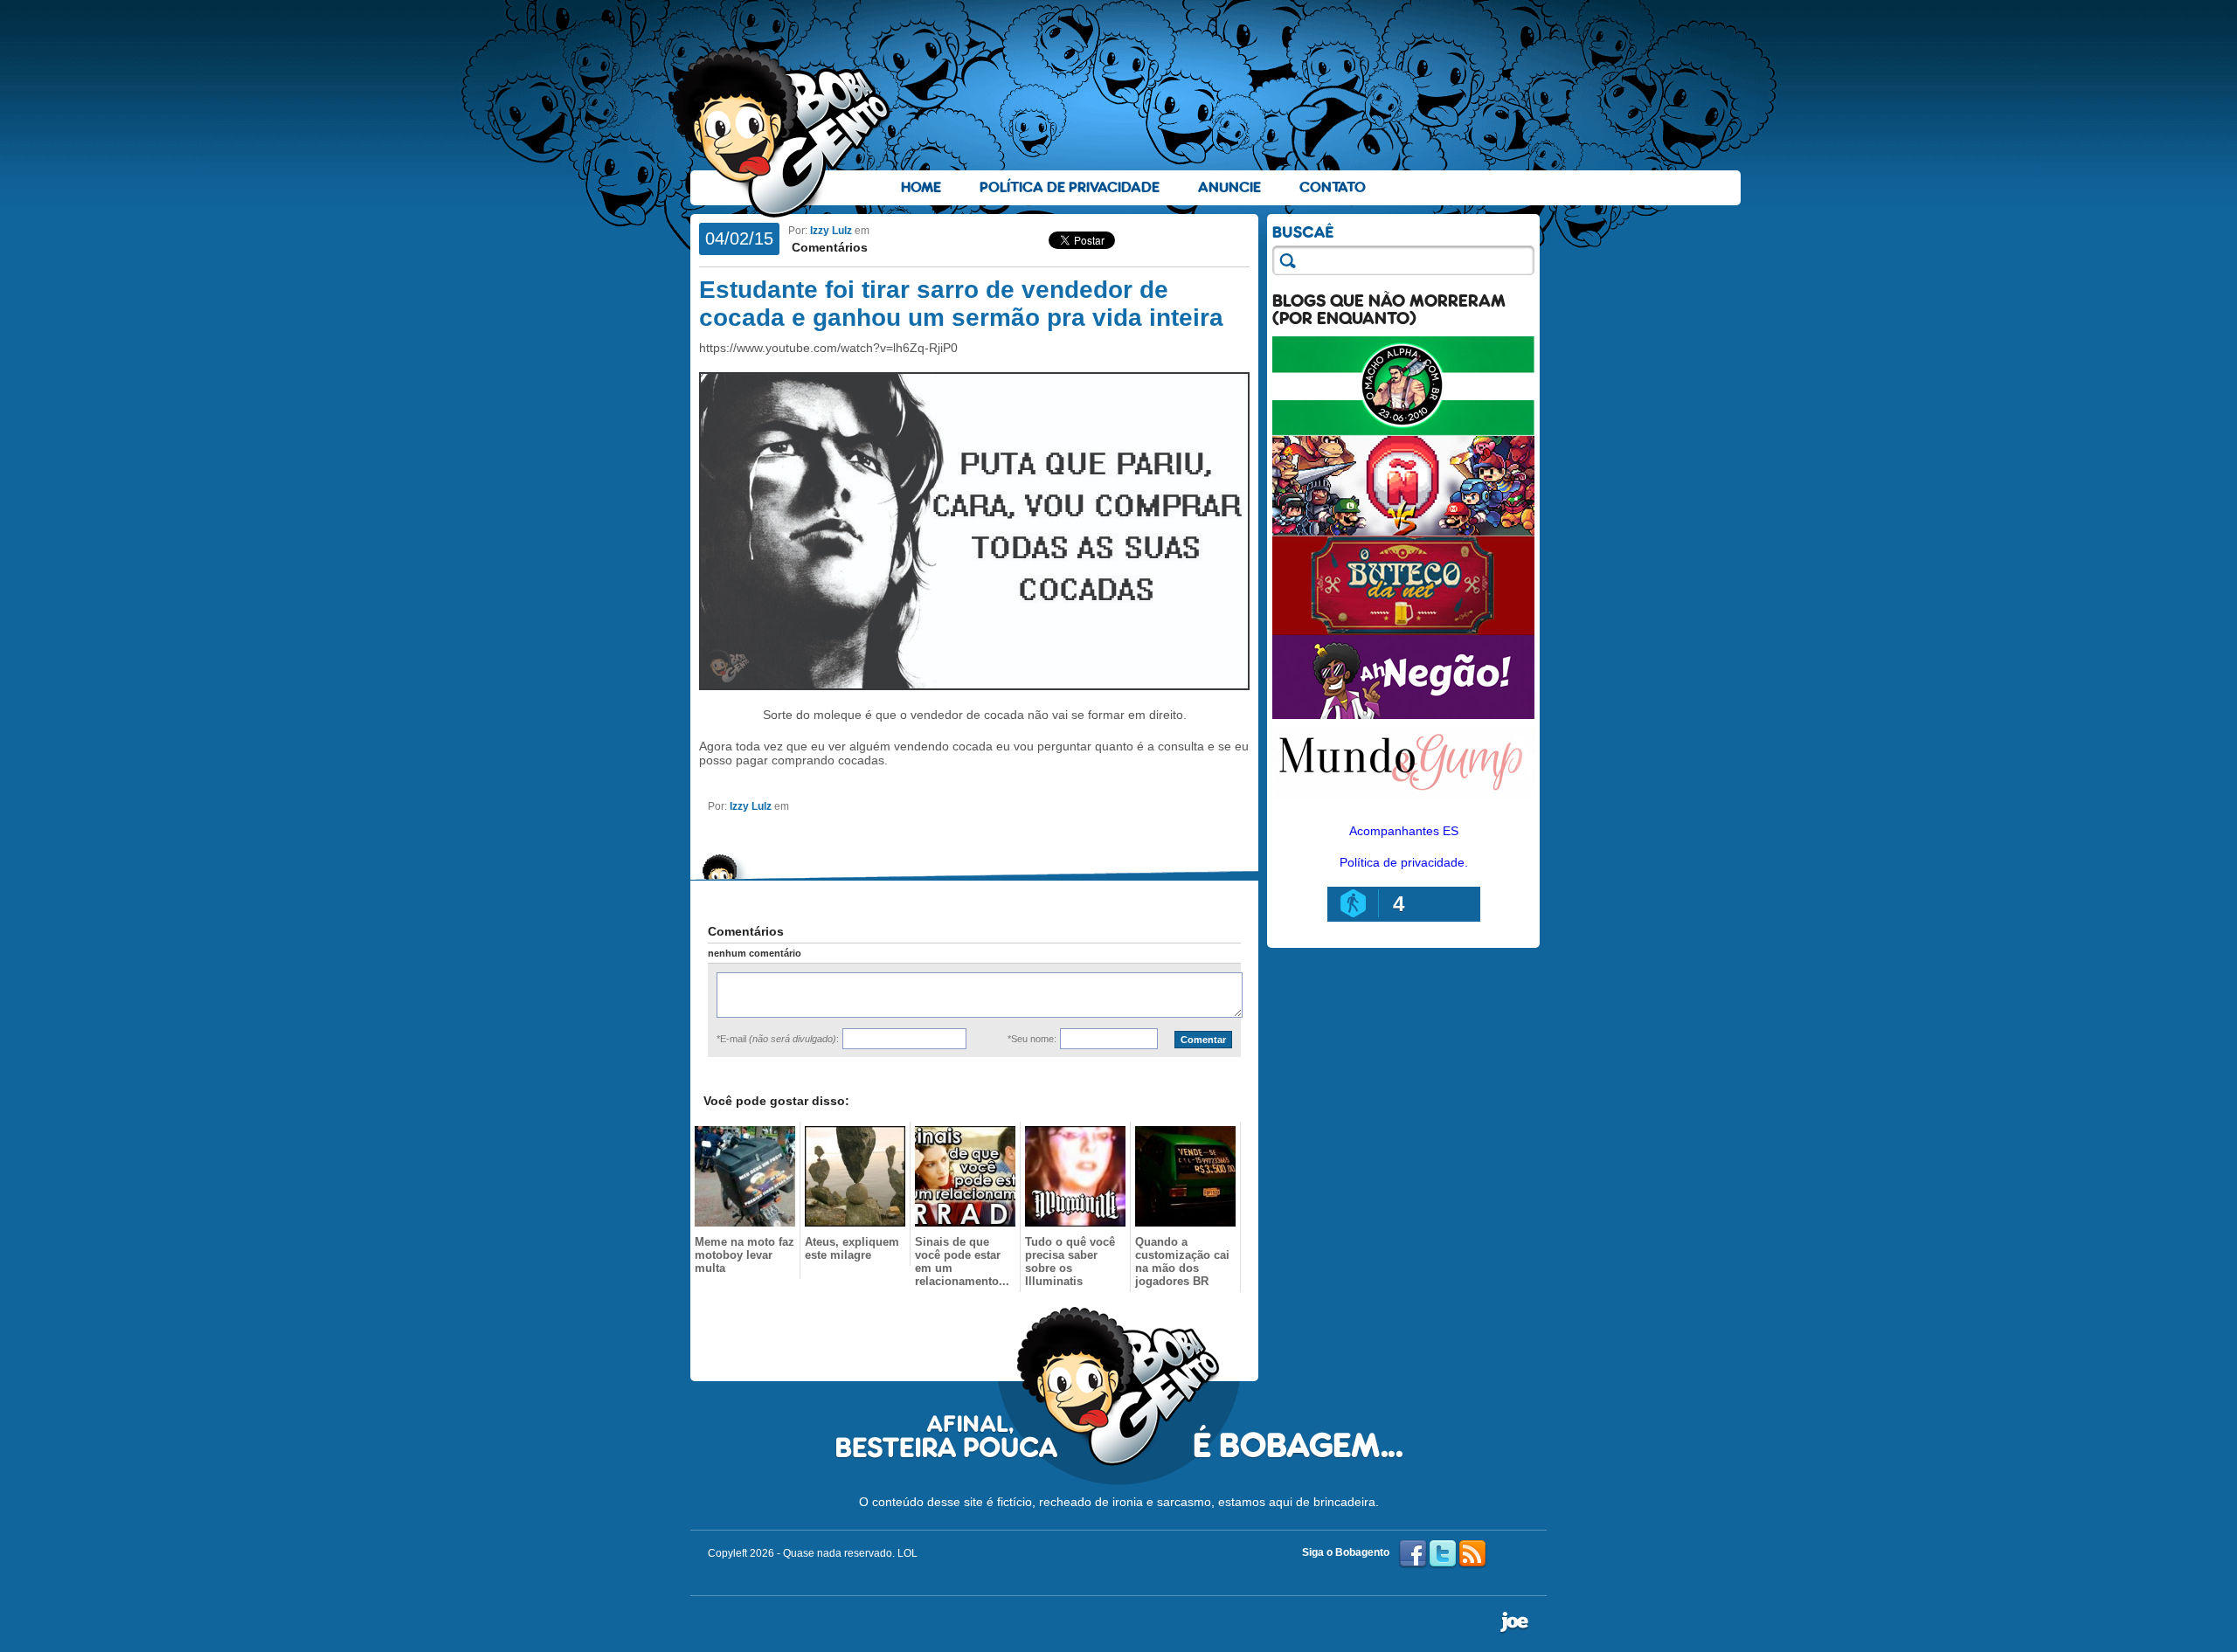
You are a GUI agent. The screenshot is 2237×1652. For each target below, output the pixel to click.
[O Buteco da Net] (1403, 631)
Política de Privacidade (1070, 187)
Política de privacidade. (1404, 862)
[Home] (782, 132)
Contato (1333, 187)
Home (921, 187)
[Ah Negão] (1403, 715)
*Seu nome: (1032, 1039)
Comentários (828, 247)
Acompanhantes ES (1404, 831)
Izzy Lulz (831, 231)
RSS (1472, 1554)
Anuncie (1229, 187)
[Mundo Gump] (1403, 802)
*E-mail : (778, 1039)
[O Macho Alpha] (1403, 432)
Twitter (1443, 1554)
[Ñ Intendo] (1403, 531)
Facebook (1413, 1554)
